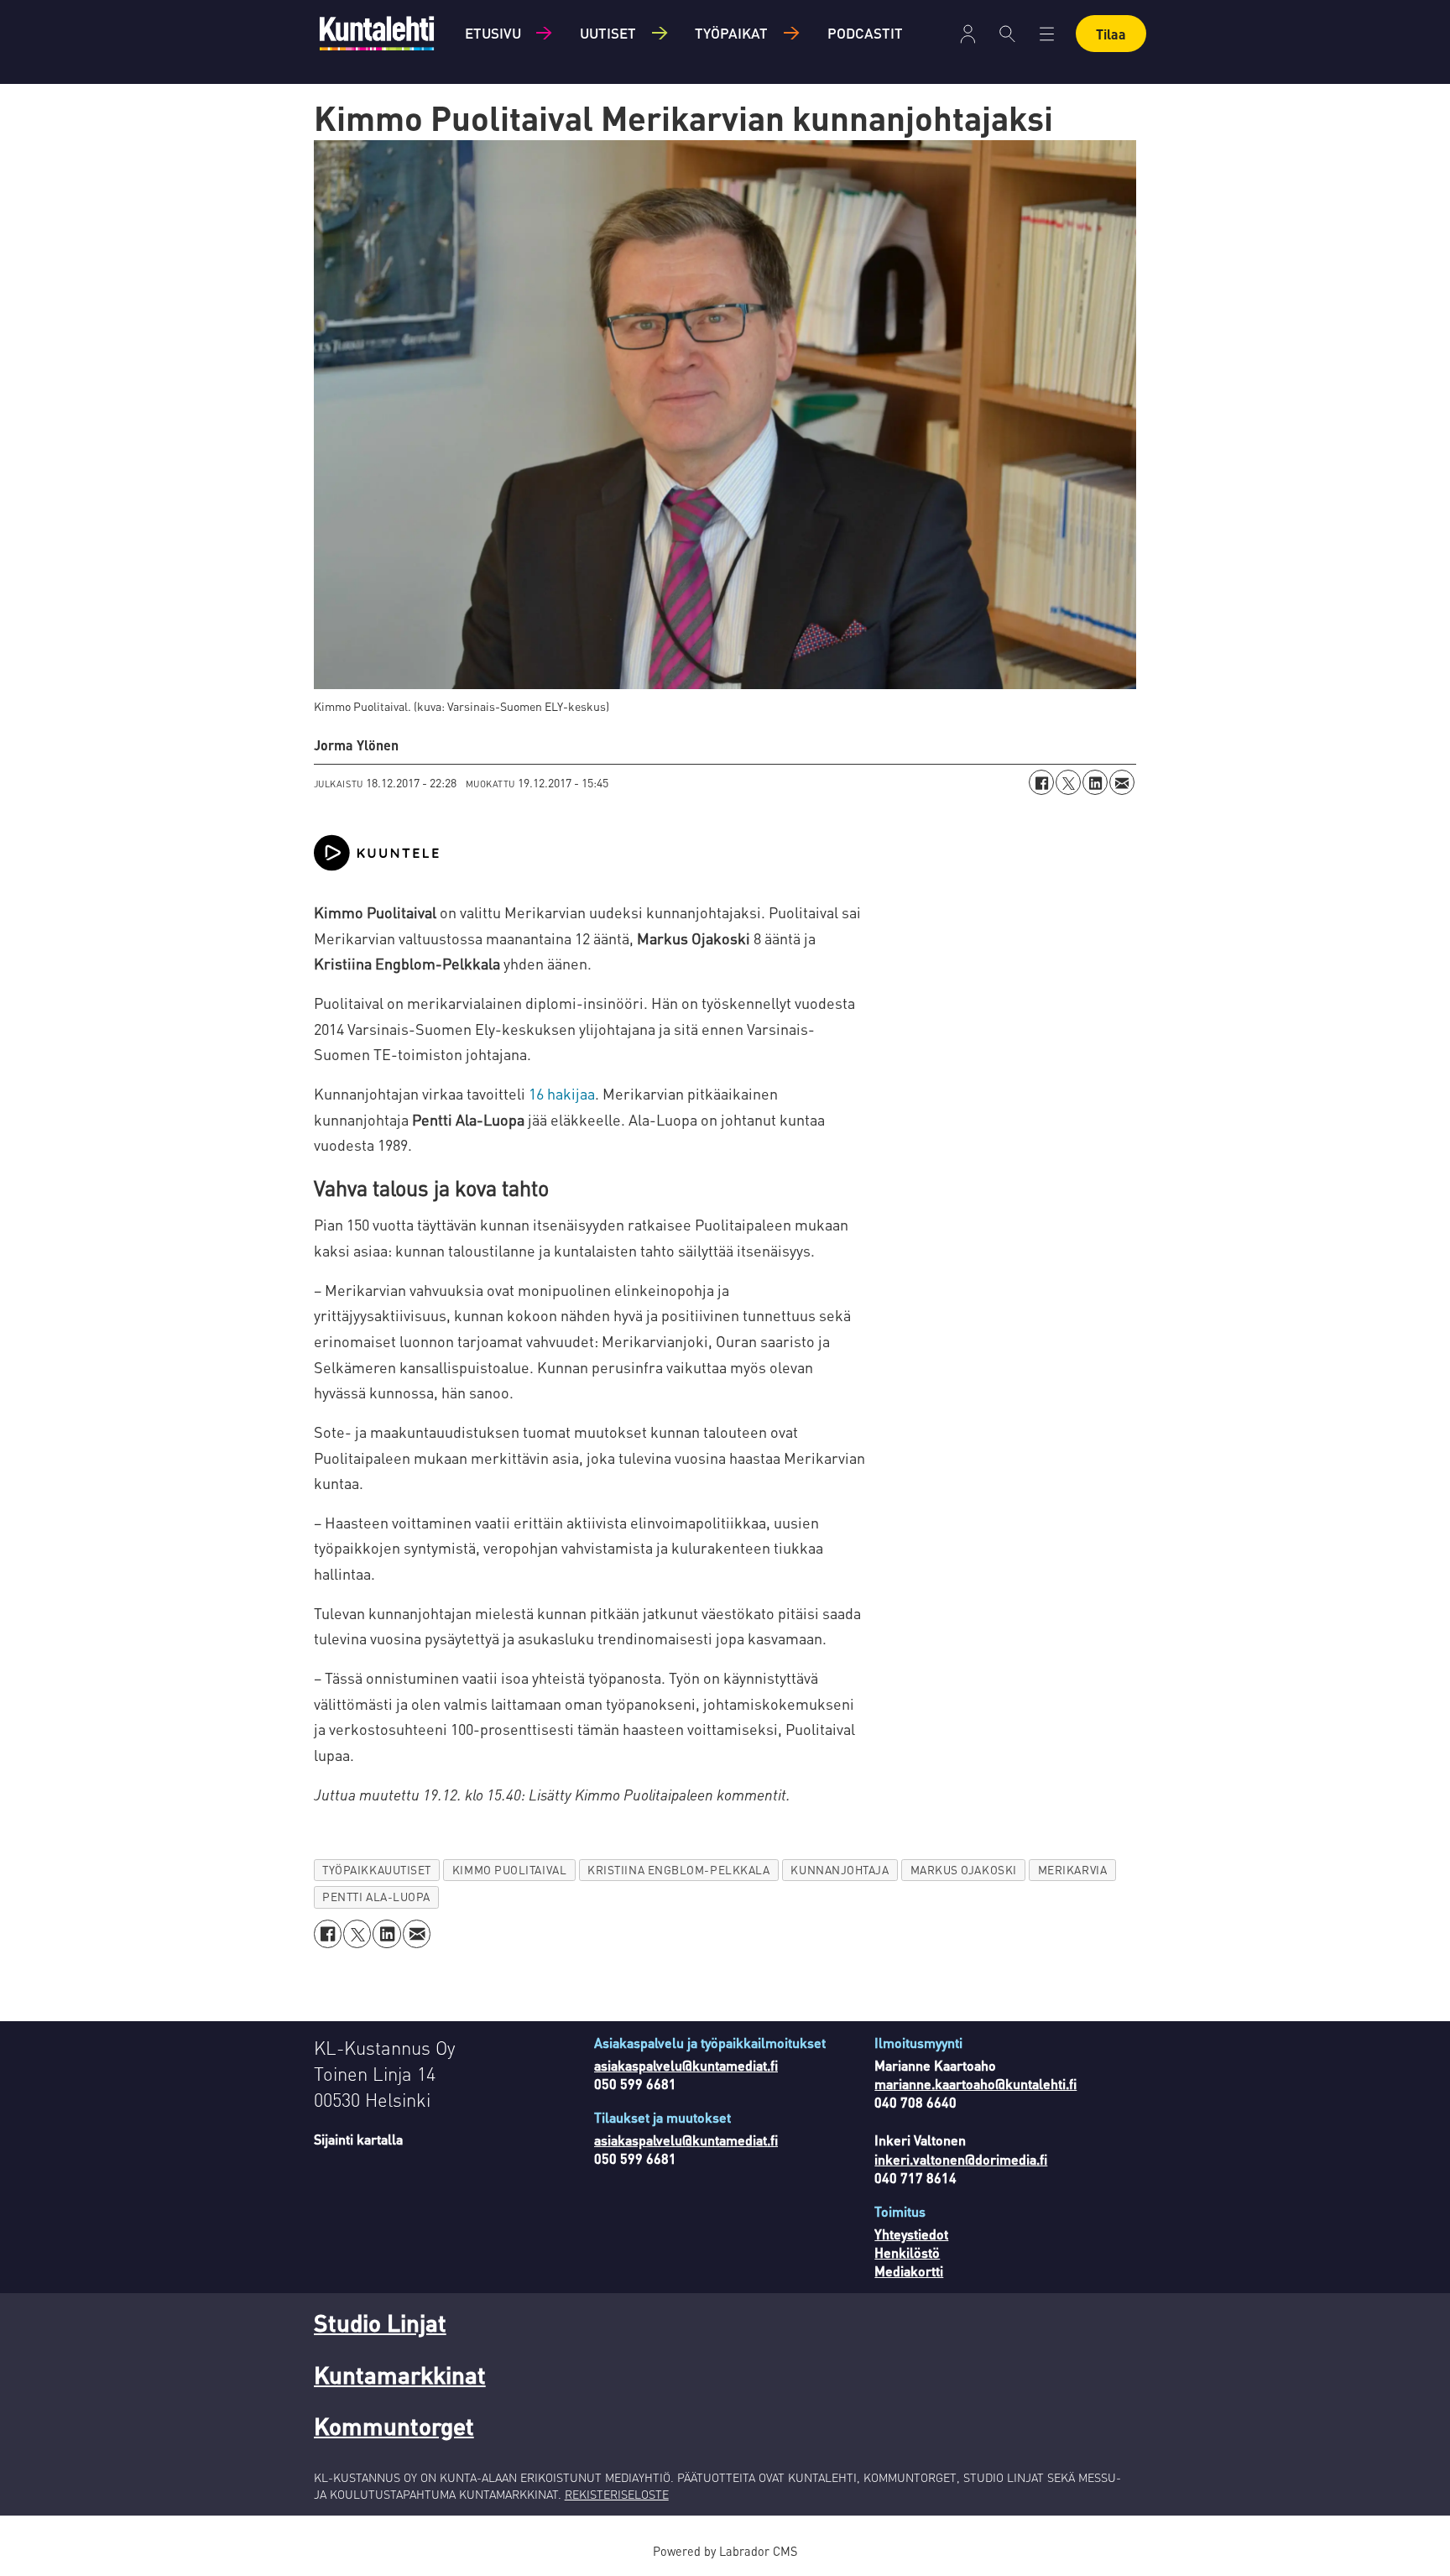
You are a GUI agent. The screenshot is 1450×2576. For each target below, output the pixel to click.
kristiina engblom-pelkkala (678, 1870)
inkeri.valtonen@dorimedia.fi (961, 2159)
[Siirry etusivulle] (377, 33)
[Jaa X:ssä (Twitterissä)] (1068, 782)
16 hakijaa (562, 1093)
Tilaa (1111, 34)
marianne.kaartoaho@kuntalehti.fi (975, 2084)
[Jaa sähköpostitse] (1122, 782)
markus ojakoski (964, 1870)
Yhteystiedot (911, 2234)
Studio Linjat (380, 2323)
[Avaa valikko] (968, 34)
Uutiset (608, 33)
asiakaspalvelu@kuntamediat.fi (686, 2065)
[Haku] (1007, 34)
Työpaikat (731, 33)
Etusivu (493, 33)
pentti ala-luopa (376, 1897)
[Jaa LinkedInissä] (1095, 782)
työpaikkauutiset (377, 1870)
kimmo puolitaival (509, 1870)
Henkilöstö (907, 2252)
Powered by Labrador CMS (725, 2551)
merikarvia (1072, 1870)
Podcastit (865, 33)
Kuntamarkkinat (400, 2375)
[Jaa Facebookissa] (1041, 782)
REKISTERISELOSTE (617, 2494)
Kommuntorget (394, 2426)
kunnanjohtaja (840, 1870)
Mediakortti (909, 2271)
